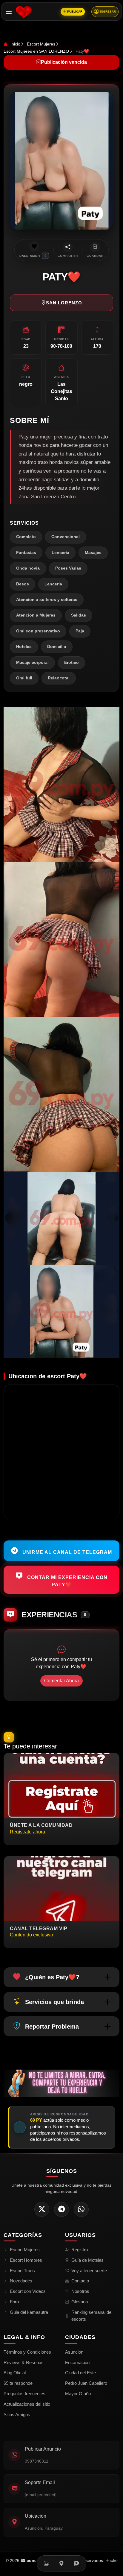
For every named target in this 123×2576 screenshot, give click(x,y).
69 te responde (18, 2383)
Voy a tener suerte (89, 2271)
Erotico (72, 662)
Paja (80, 631)
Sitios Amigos (17, 2415)
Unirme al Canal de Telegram (66, 1552)
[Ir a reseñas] (76, 2563)
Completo (26, 537)
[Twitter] (42, 2209)
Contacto (80, 2281)
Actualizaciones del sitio (27, 2404)
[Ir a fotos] (47, 2563)
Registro (80, 2250)
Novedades (21, 2281)
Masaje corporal (32, 662)
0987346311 (37, 2461)
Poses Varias (68, 568)
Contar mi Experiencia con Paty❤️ (67, 1581)
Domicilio (57, 647)
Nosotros (80, 2291)
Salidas (79, 615)
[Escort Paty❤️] (61, 785)
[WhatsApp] (81, 2209)
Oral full (24, 678)
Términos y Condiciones (27, 2352)
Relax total (59, 678)
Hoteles (24, 647)
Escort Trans (22, 2271)
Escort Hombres (26, 2260)
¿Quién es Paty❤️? (52, 1977)
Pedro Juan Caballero (86, 2383)
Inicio (15, 44)
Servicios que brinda (54, 2002)
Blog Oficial (15, 2373)
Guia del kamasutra (29, 2312)
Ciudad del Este (80, 2373)
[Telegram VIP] (61, 2209)
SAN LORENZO (64, 303)
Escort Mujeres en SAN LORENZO (36, 51)
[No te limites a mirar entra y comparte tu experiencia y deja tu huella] (61, 2083)
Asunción (74, 2352)
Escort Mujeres (41, 44)
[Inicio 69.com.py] (24, 12)
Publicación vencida (64, 62)
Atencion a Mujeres (36, 615)
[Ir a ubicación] (61, 2563)
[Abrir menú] (9, 12)
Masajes (93, 553)
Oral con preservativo (38, 631)
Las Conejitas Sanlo (61, 391)
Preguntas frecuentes (24, 2394)
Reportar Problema (52, 2027)
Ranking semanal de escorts (91, 2316)
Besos (23, 584)
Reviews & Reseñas (24, 2362)
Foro (14, 2302)
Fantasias (26, 553)
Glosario (80, 2302)
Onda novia (28, 568)
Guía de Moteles (87, 2260)
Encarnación (77, 2362)
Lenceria (60, 553)
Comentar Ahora (61, 1681)
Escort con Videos (28, 2291)
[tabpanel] (61, 1033)
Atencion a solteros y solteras (47, 600)
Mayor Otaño (78, 2394)
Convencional (66, 537)
